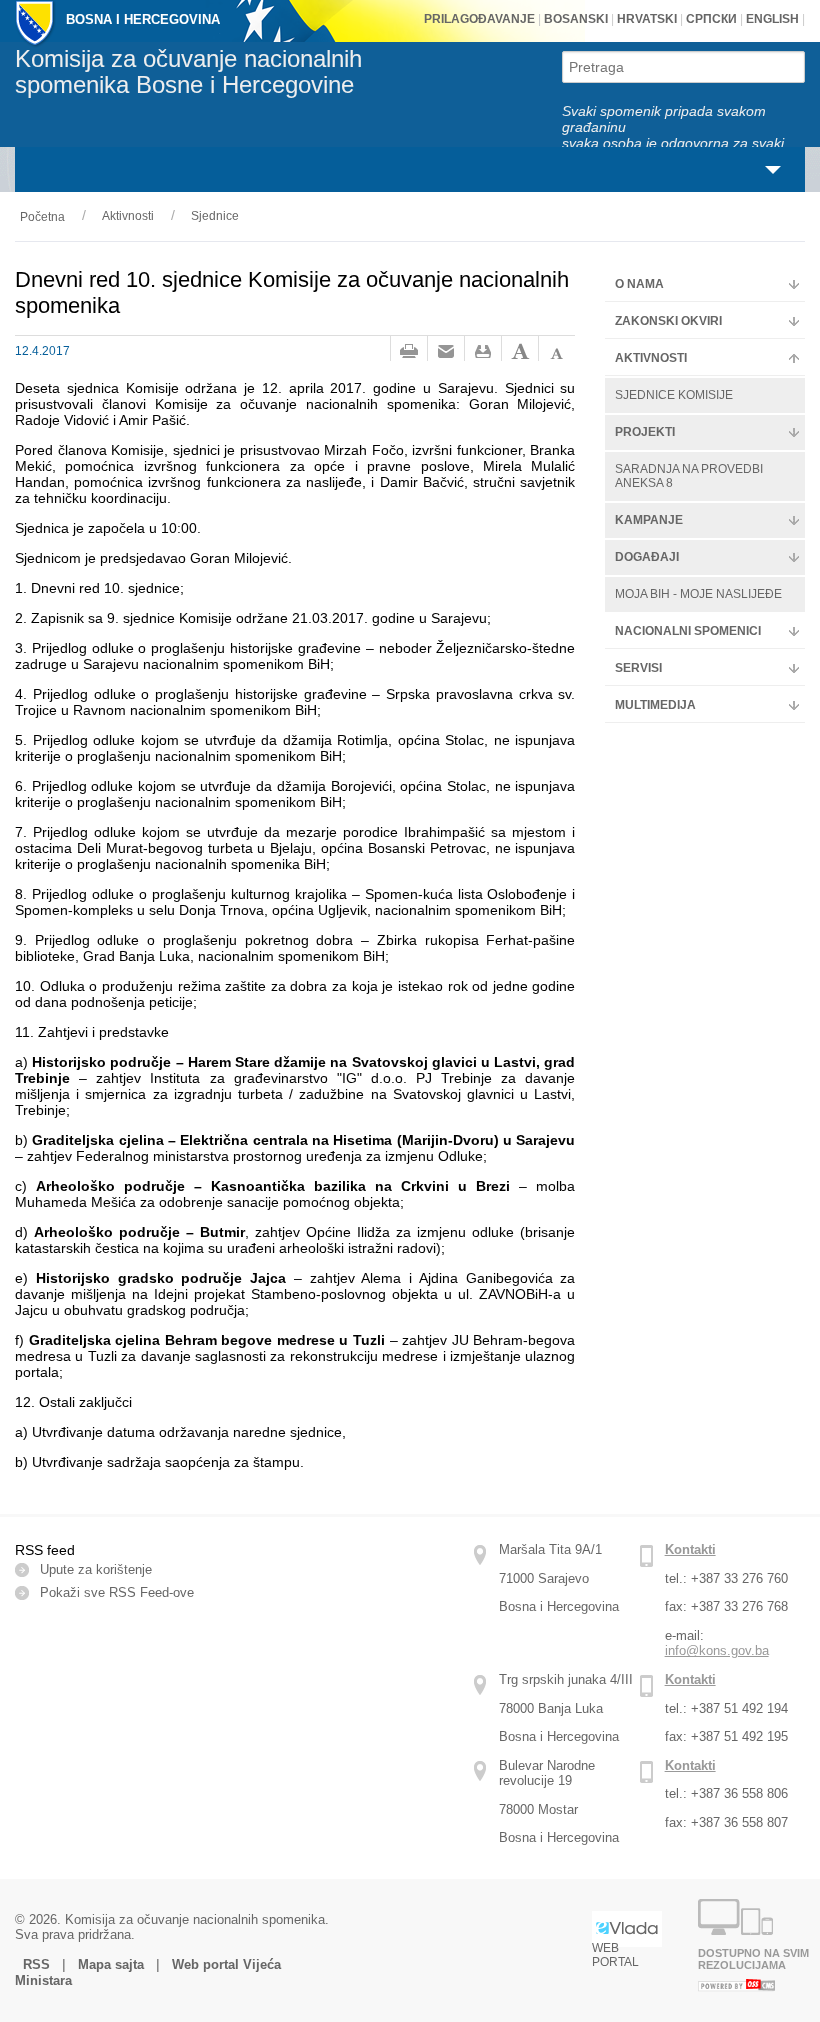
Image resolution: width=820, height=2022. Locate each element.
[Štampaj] (409, 352)
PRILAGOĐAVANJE (479, 19)
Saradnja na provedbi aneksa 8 (689, 476)
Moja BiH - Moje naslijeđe (698, 594)
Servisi (638, 668)
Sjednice (215, 216)
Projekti (645, 432)
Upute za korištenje (96, 1569)
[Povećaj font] (520, 352)
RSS (38, 1964)
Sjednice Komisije (674, 395)
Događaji (647, 557)
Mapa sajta (111, 1964)
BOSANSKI (576, 19)
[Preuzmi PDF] (483, 352)
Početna (42, 217)
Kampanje (649, 520)
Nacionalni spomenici (688, 631)
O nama (639, 284)
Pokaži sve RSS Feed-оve (117, 1592)
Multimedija (655, 705)
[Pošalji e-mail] (446, 352)
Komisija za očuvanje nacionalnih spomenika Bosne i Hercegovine (188, 71)
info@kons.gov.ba (717, 1650)
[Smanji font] (557, 352)
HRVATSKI (645, 19)
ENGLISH (771, 19)
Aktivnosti (128, 216)
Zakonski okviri (668, 321)
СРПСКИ (710, 19)
